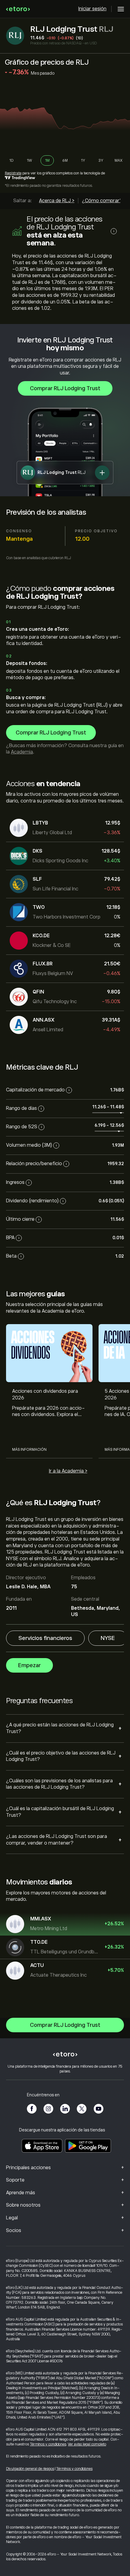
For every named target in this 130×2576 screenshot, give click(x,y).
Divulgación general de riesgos (30, 2469)
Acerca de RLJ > (57, 201)
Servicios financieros (45, 1638)
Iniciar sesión (92, 9)
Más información (29, 1450)
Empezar (29, 1665)
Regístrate (13, 173)
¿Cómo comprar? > (104, 201)
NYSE (108, 1638)
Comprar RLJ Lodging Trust (65, 388)
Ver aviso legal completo (87, 2444)
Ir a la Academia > (68, 1471)
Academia (22, 752)
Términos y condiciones (48, 2444)
